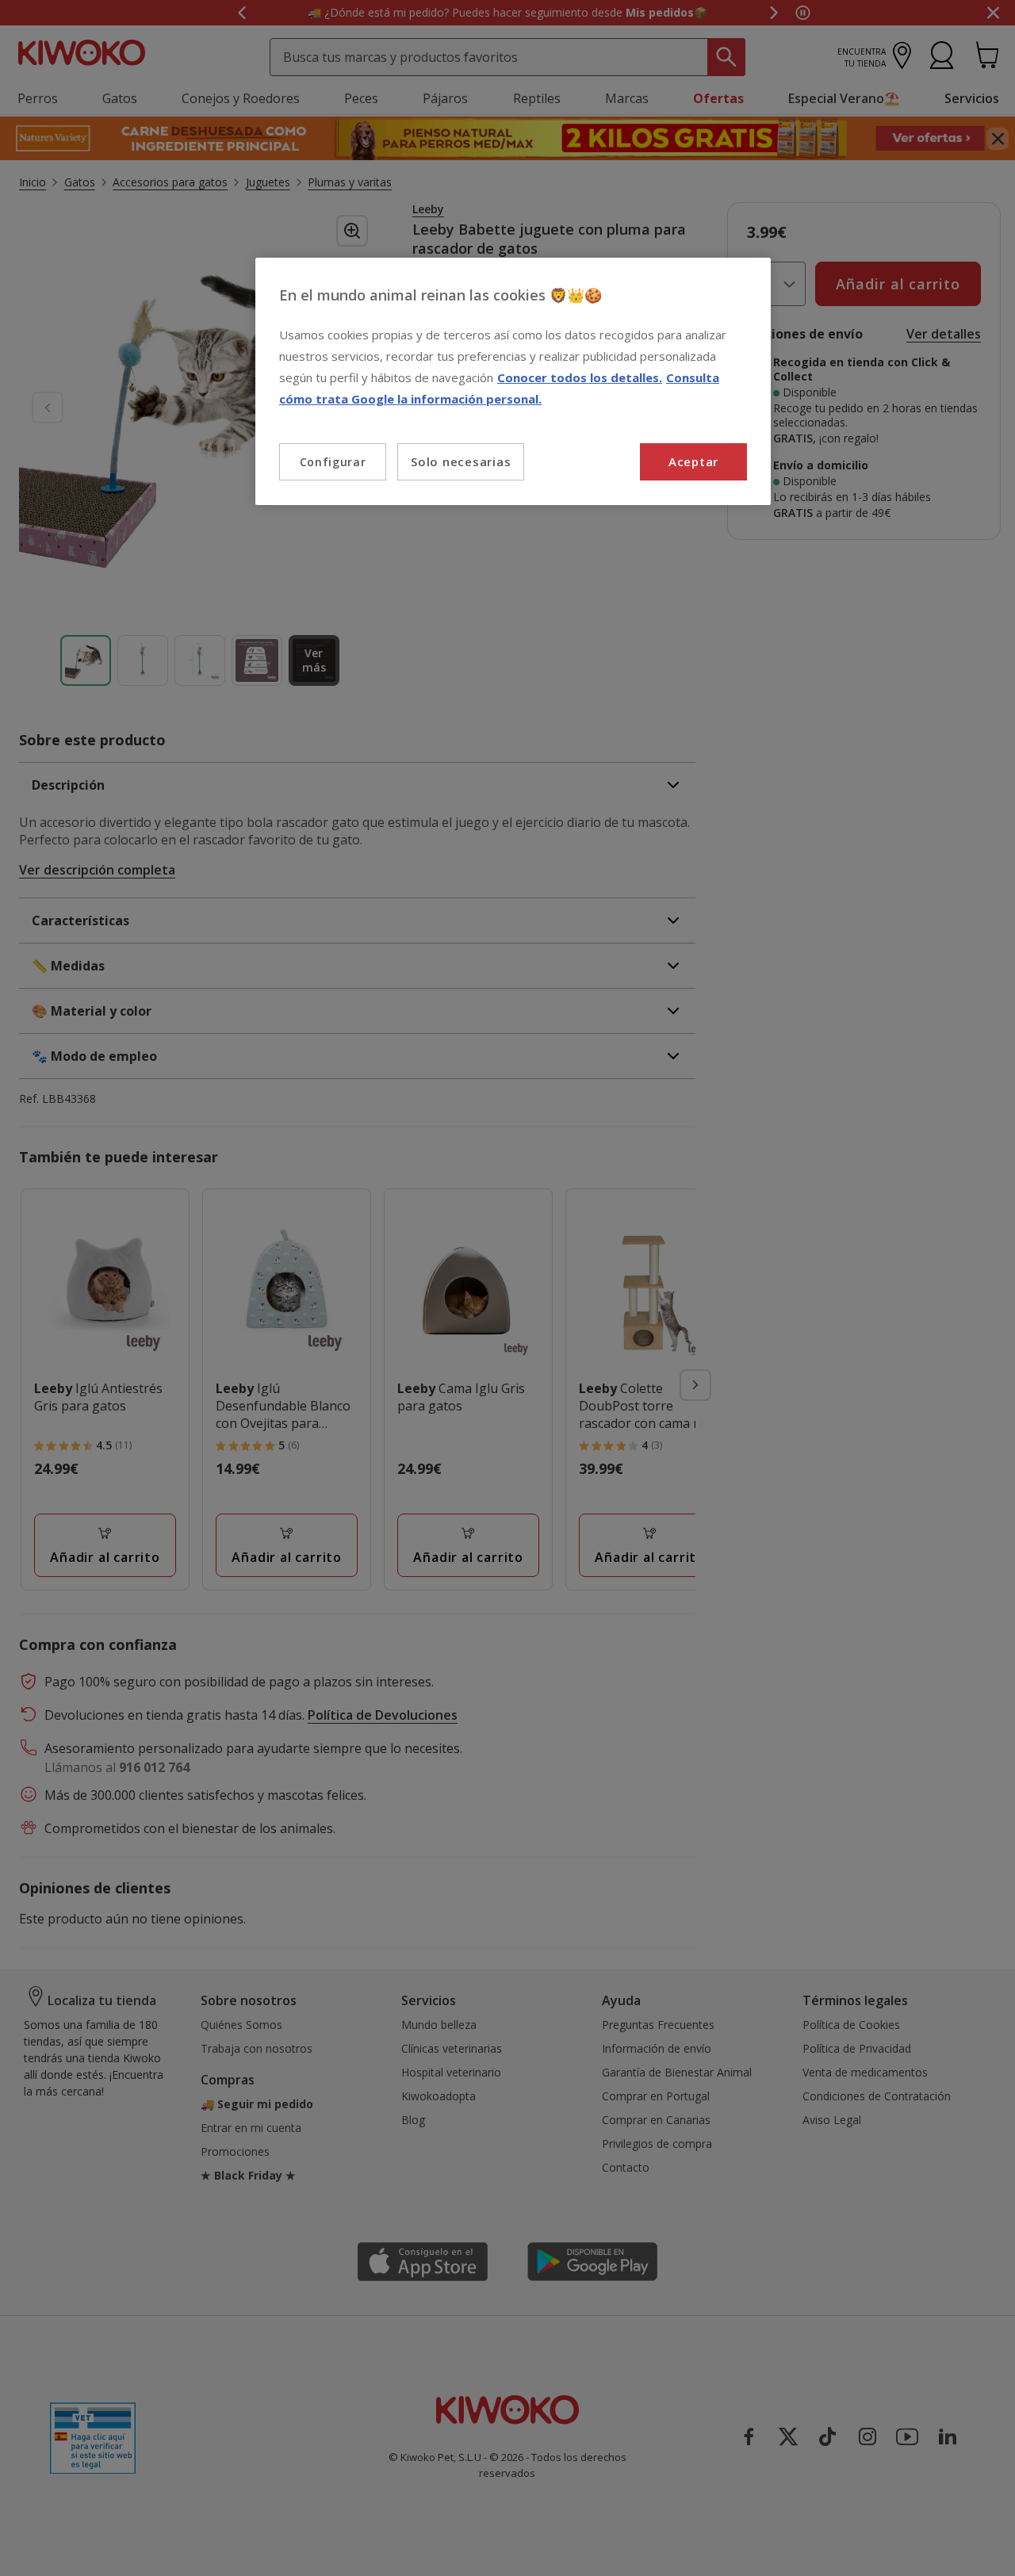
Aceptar (693, 461)
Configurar (333, 462)
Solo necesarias (461, 461)
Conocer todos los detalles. (580, 377)
